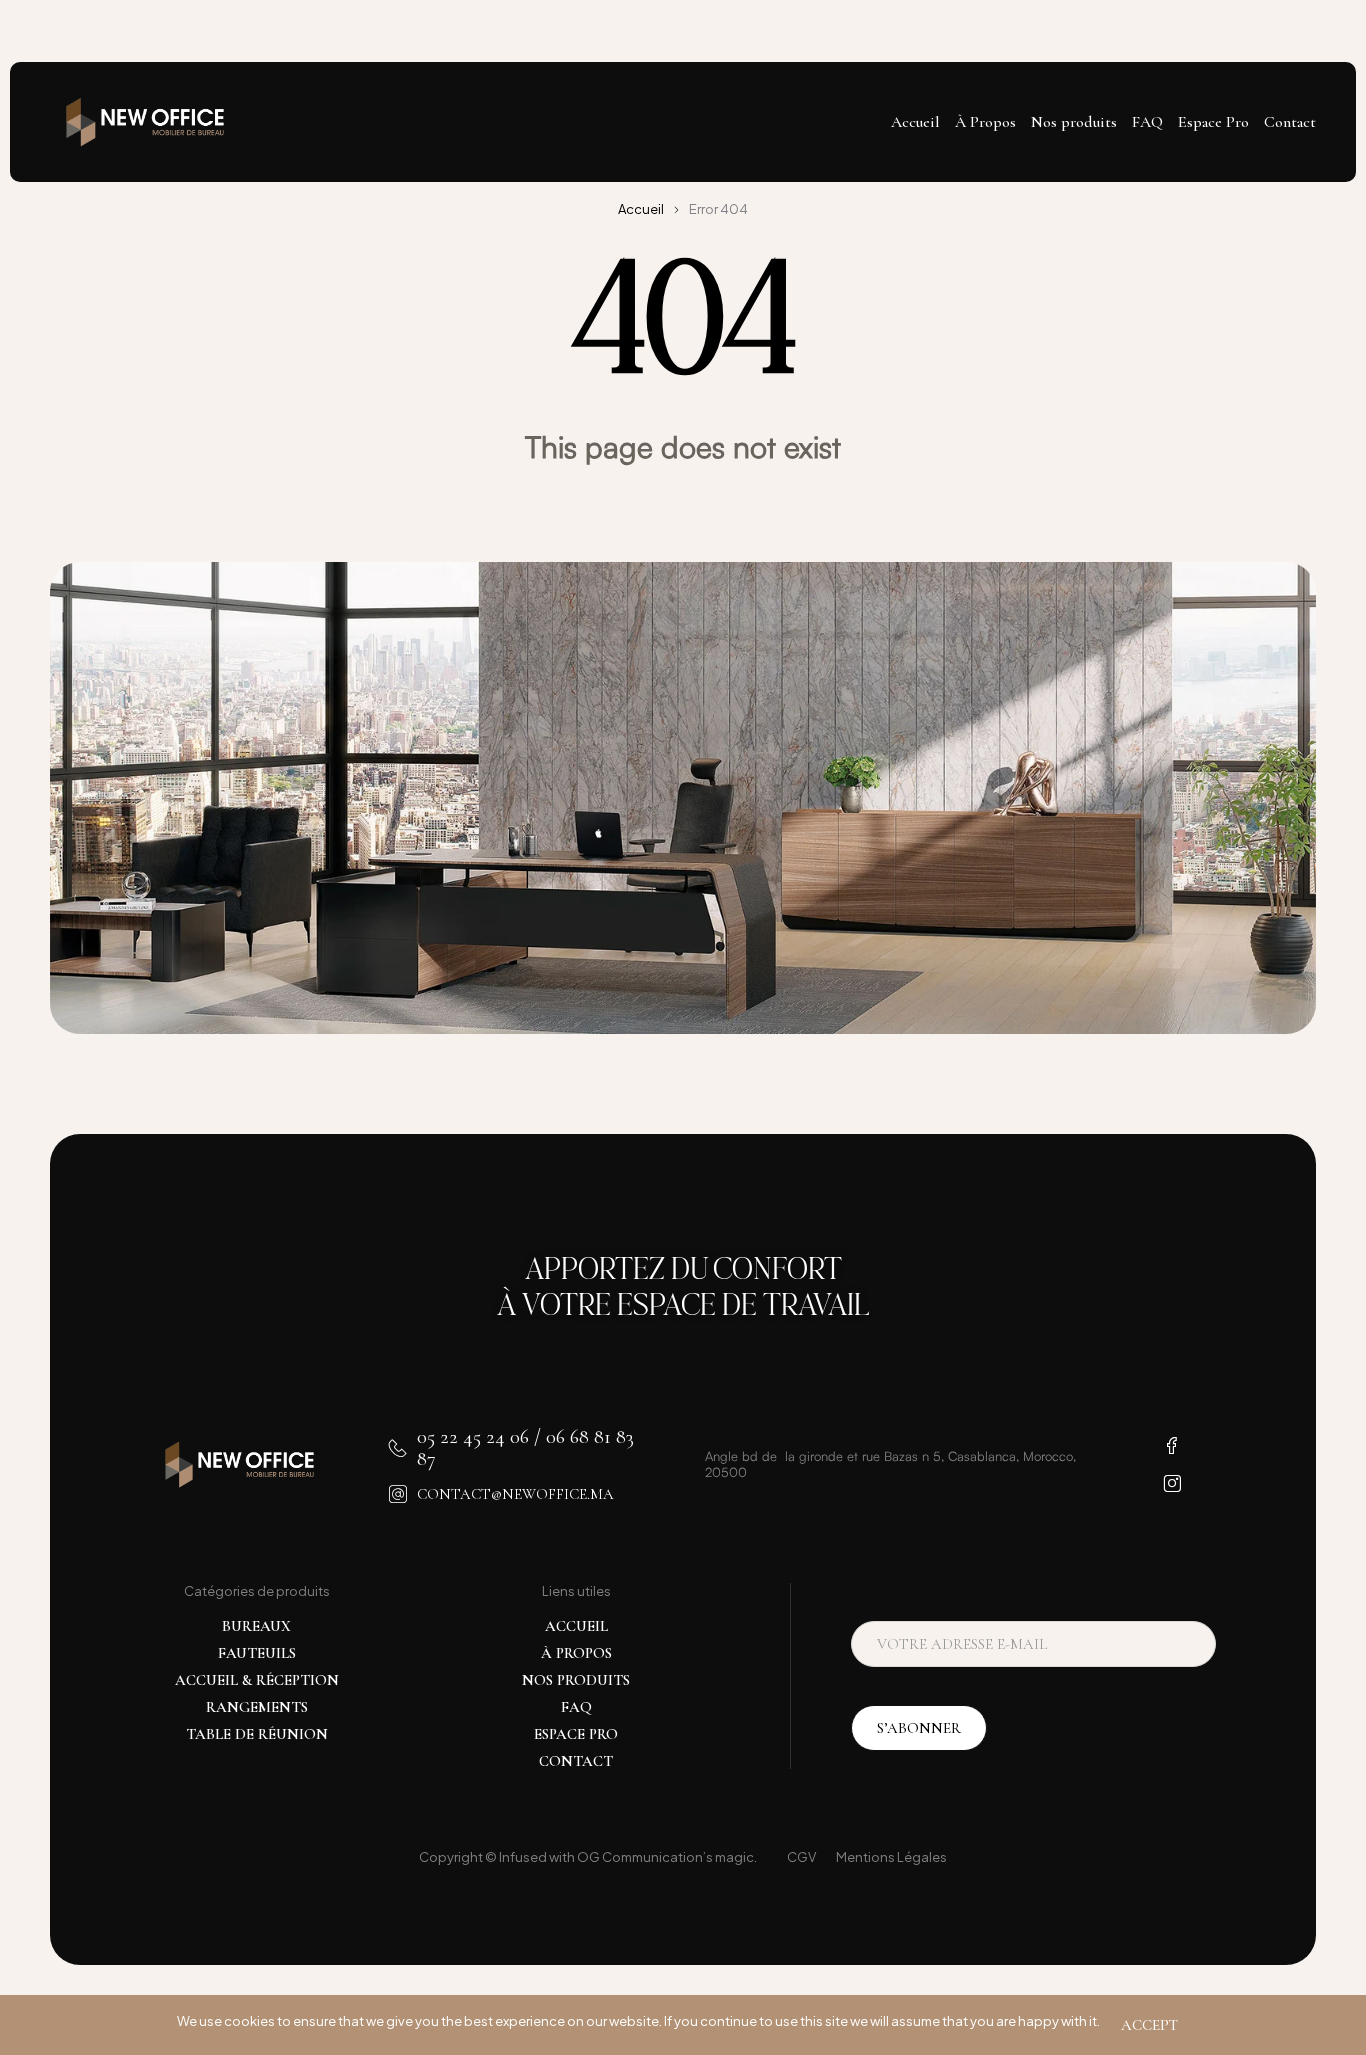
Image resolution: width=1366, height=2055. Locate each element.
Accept (1149, 2025)
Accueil (641, 209)
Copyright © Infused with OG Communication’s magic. (588, 1857)
